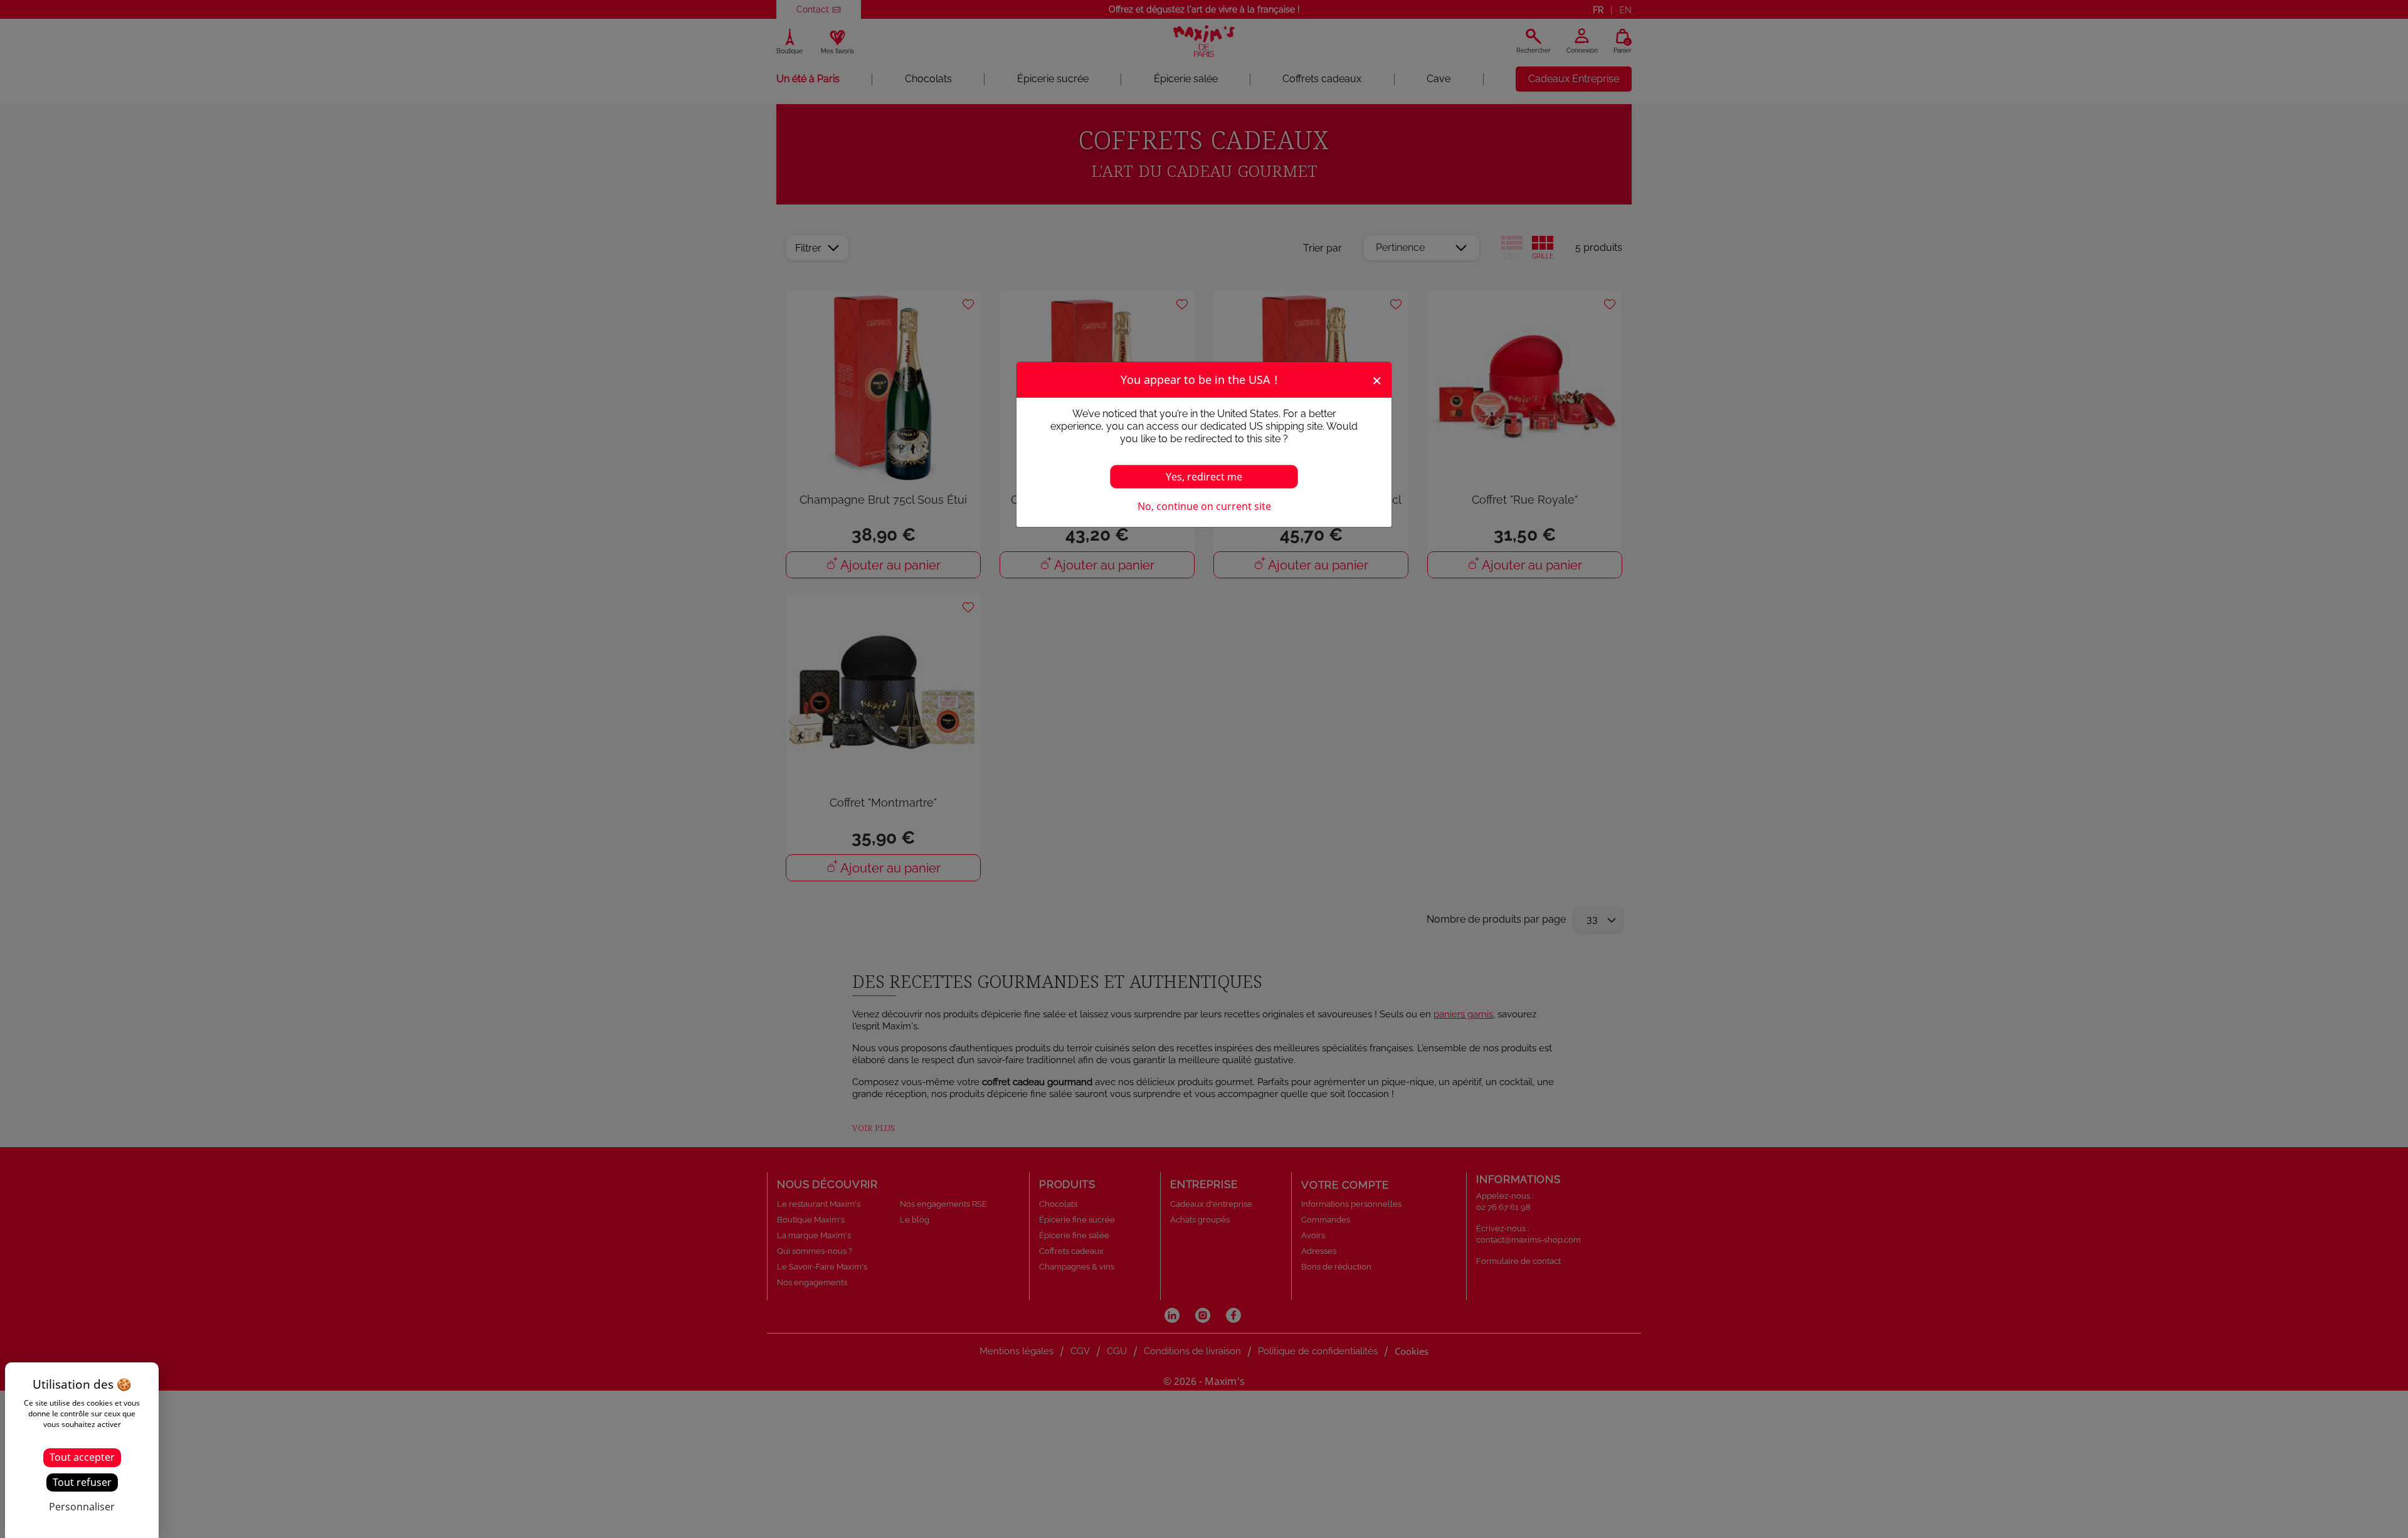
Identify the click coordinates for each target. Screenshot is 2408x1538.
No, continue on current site (1204, 506)
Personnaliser (82, 1507)
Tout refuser (82, 1482)
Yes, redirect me (1204, 477)
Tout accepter (82, 1457)
